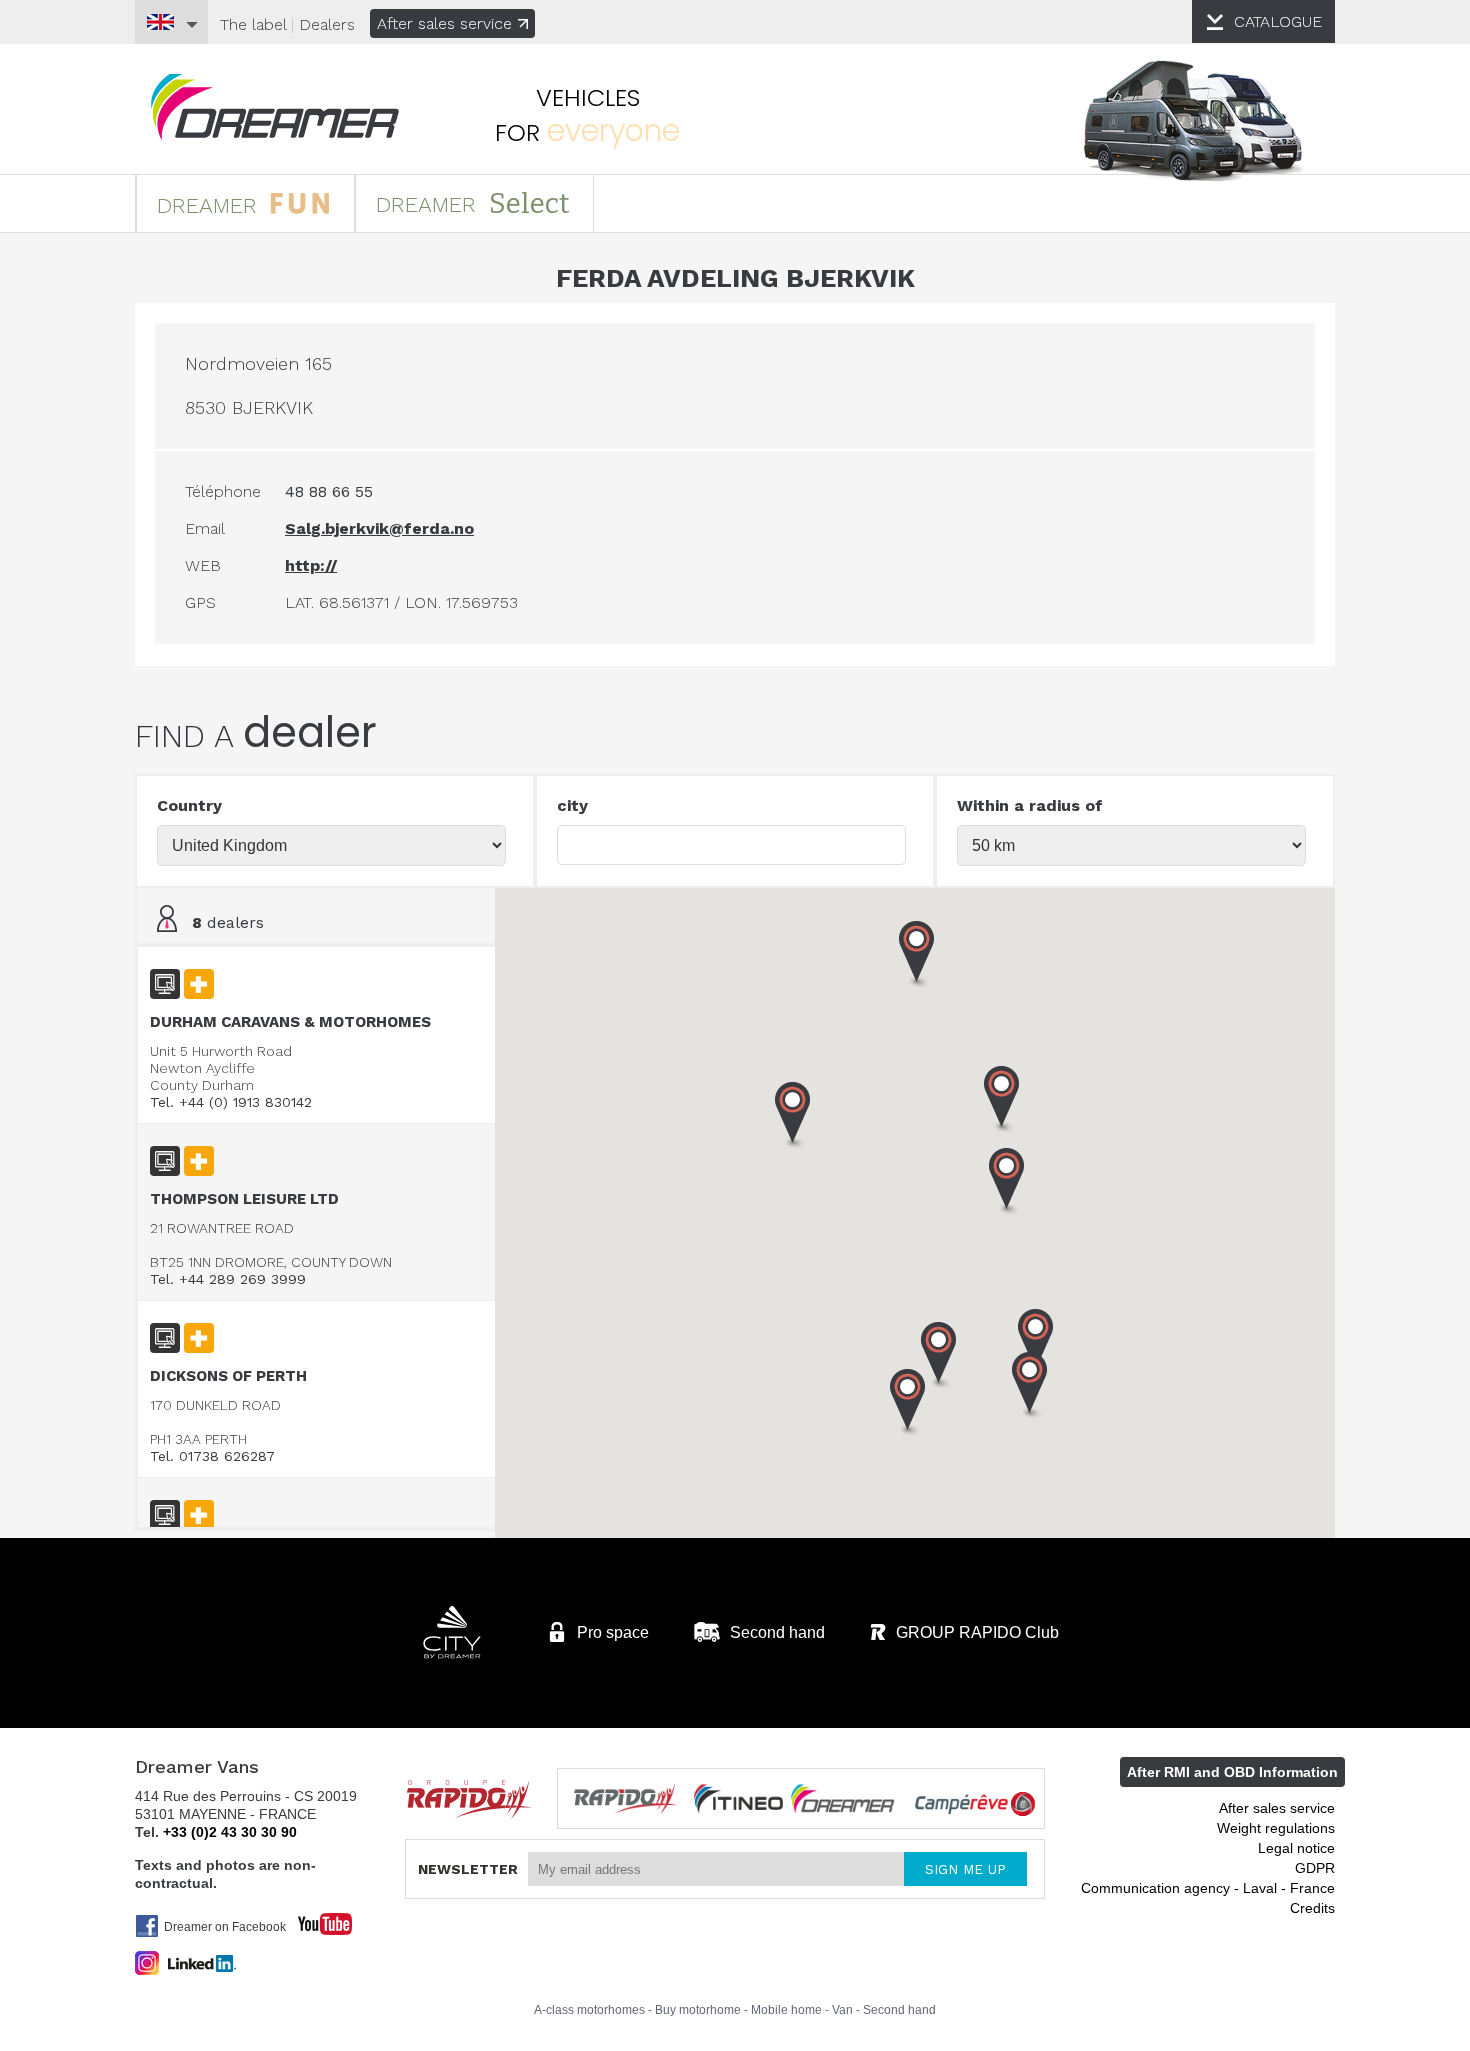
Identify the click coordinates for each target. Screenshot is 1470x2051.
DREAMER (210, 205)
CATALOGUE (1278, 21)
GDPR (1315, 1868)
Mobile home (786, 2010)
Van (842, 2010)
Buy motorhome (698, 2010)
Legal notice (1296, 1848)
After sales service (444, 23)
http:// (311, 565)
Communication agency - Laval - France (1208, 1888)
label (253, 24)
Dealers (327, 24)
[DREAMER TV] (315, 1918)
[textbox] (731, 845)
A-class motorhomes (589, 2010)
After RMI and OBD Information (1232, 1772)
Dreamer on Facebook (225, 1927)
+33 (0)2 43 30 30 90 (230, 1832)
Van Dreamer (275, 107)
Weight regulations (1276, 1828)
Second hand (899, 2010)
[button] (1002, 1100)
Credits (1312, 1908)
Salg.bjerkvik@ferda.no (379, 528)
